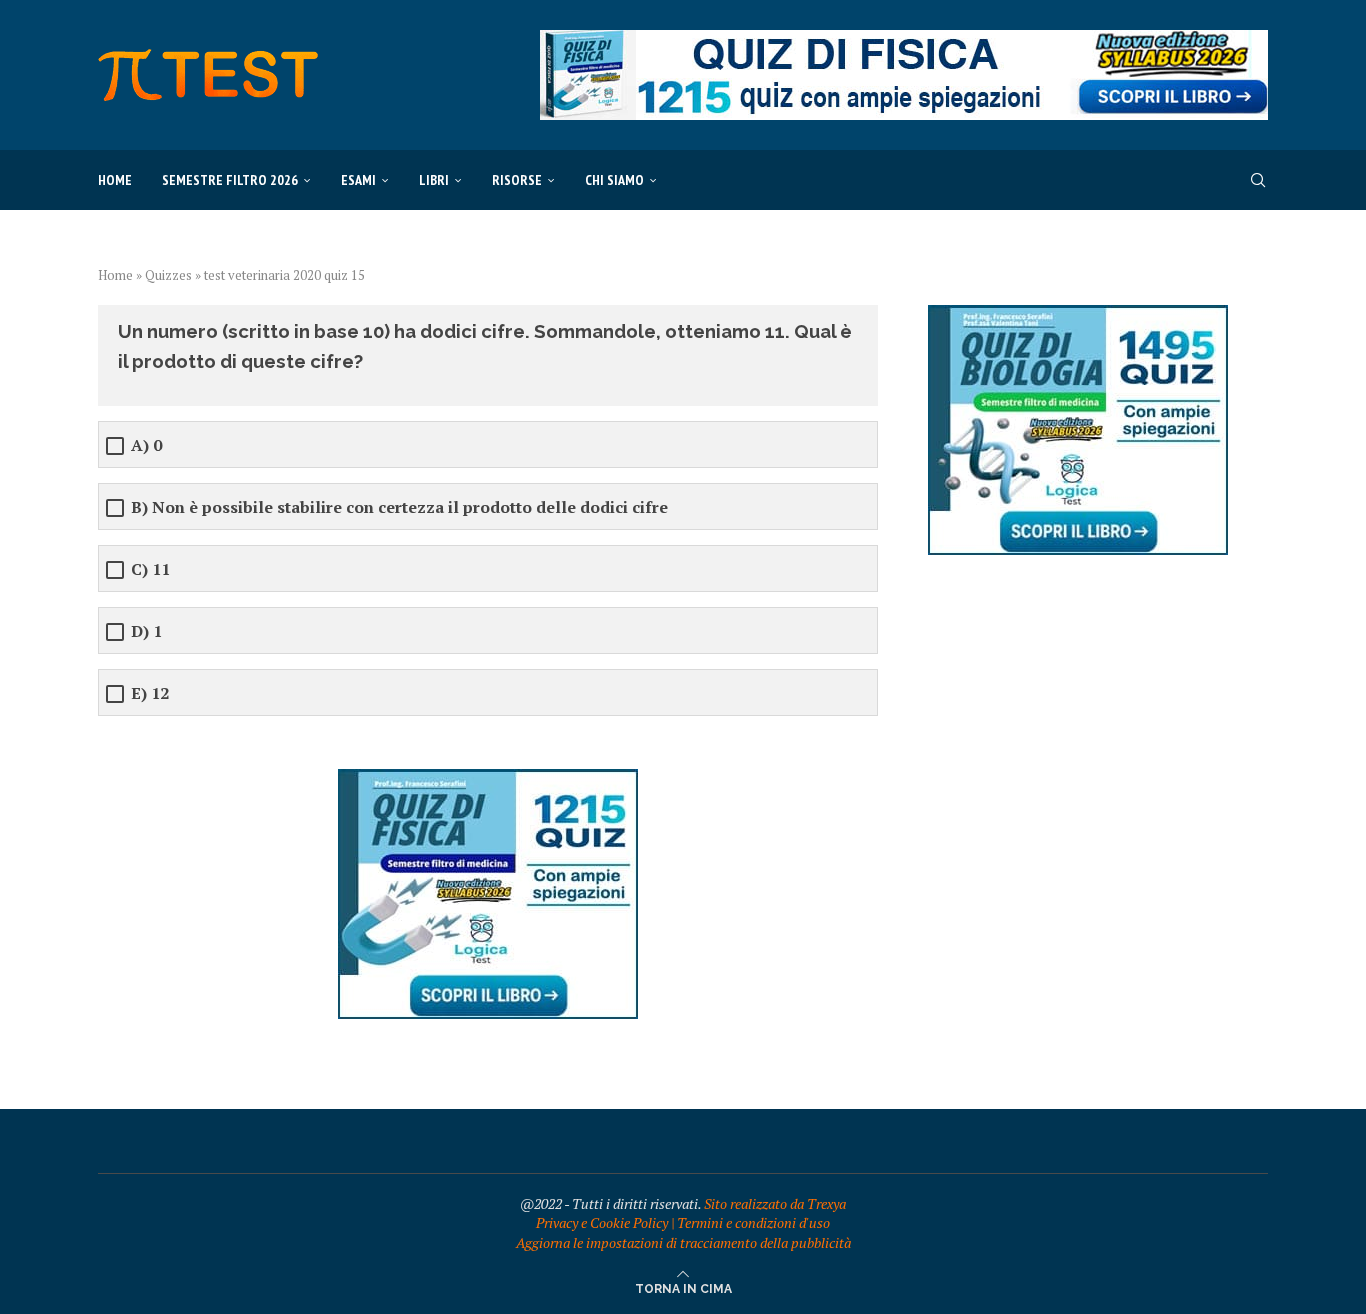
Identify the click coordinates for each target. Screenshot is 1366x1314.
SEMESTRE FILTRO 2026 (230, 180)
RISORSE (517, 180)
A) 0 (146, 445)
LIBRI (434, 180)
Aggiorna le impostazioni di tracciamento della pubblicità (683, 1242)
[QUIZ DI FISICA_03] (488, 778)
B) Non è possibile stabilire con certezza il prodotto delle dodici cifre (399, 507)
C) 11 (150, 569)
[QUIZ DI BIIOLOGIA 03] (1078, 314)
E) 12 (150, 693)
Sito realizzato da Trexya (775, 1203)
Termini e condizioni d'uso (753, 1222)
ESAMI (358, 180)
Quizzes (168, 275)
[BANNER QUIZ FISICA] (904, 39)
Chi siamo (614, 180)
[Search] (1258, 180)
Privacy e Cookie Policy (602, 1222)
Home (115, 180)
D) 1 (146, 631)
